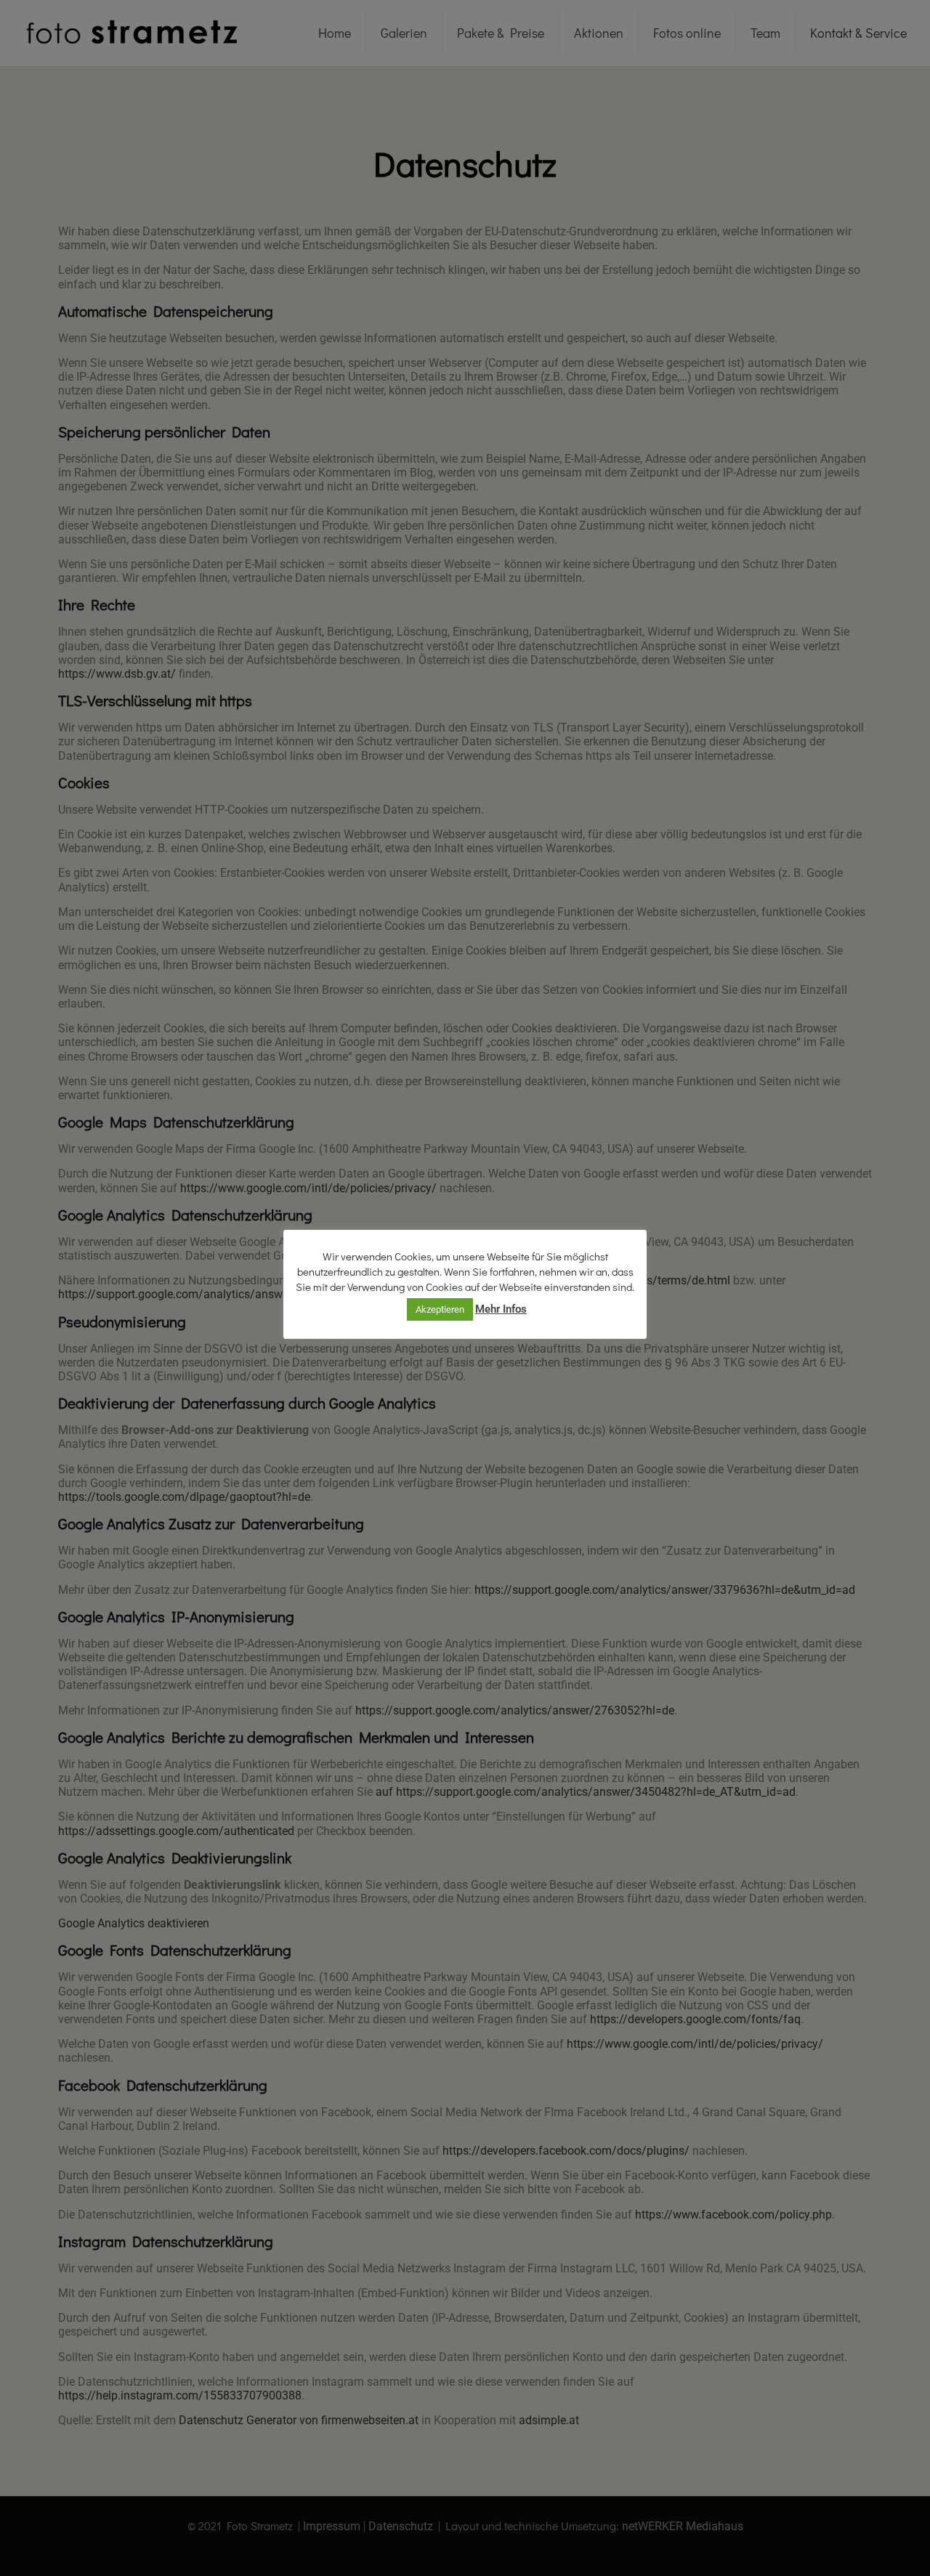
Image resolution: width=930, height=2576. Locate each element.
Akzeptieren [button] (440, 1309)
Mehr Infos (501, 1309)
